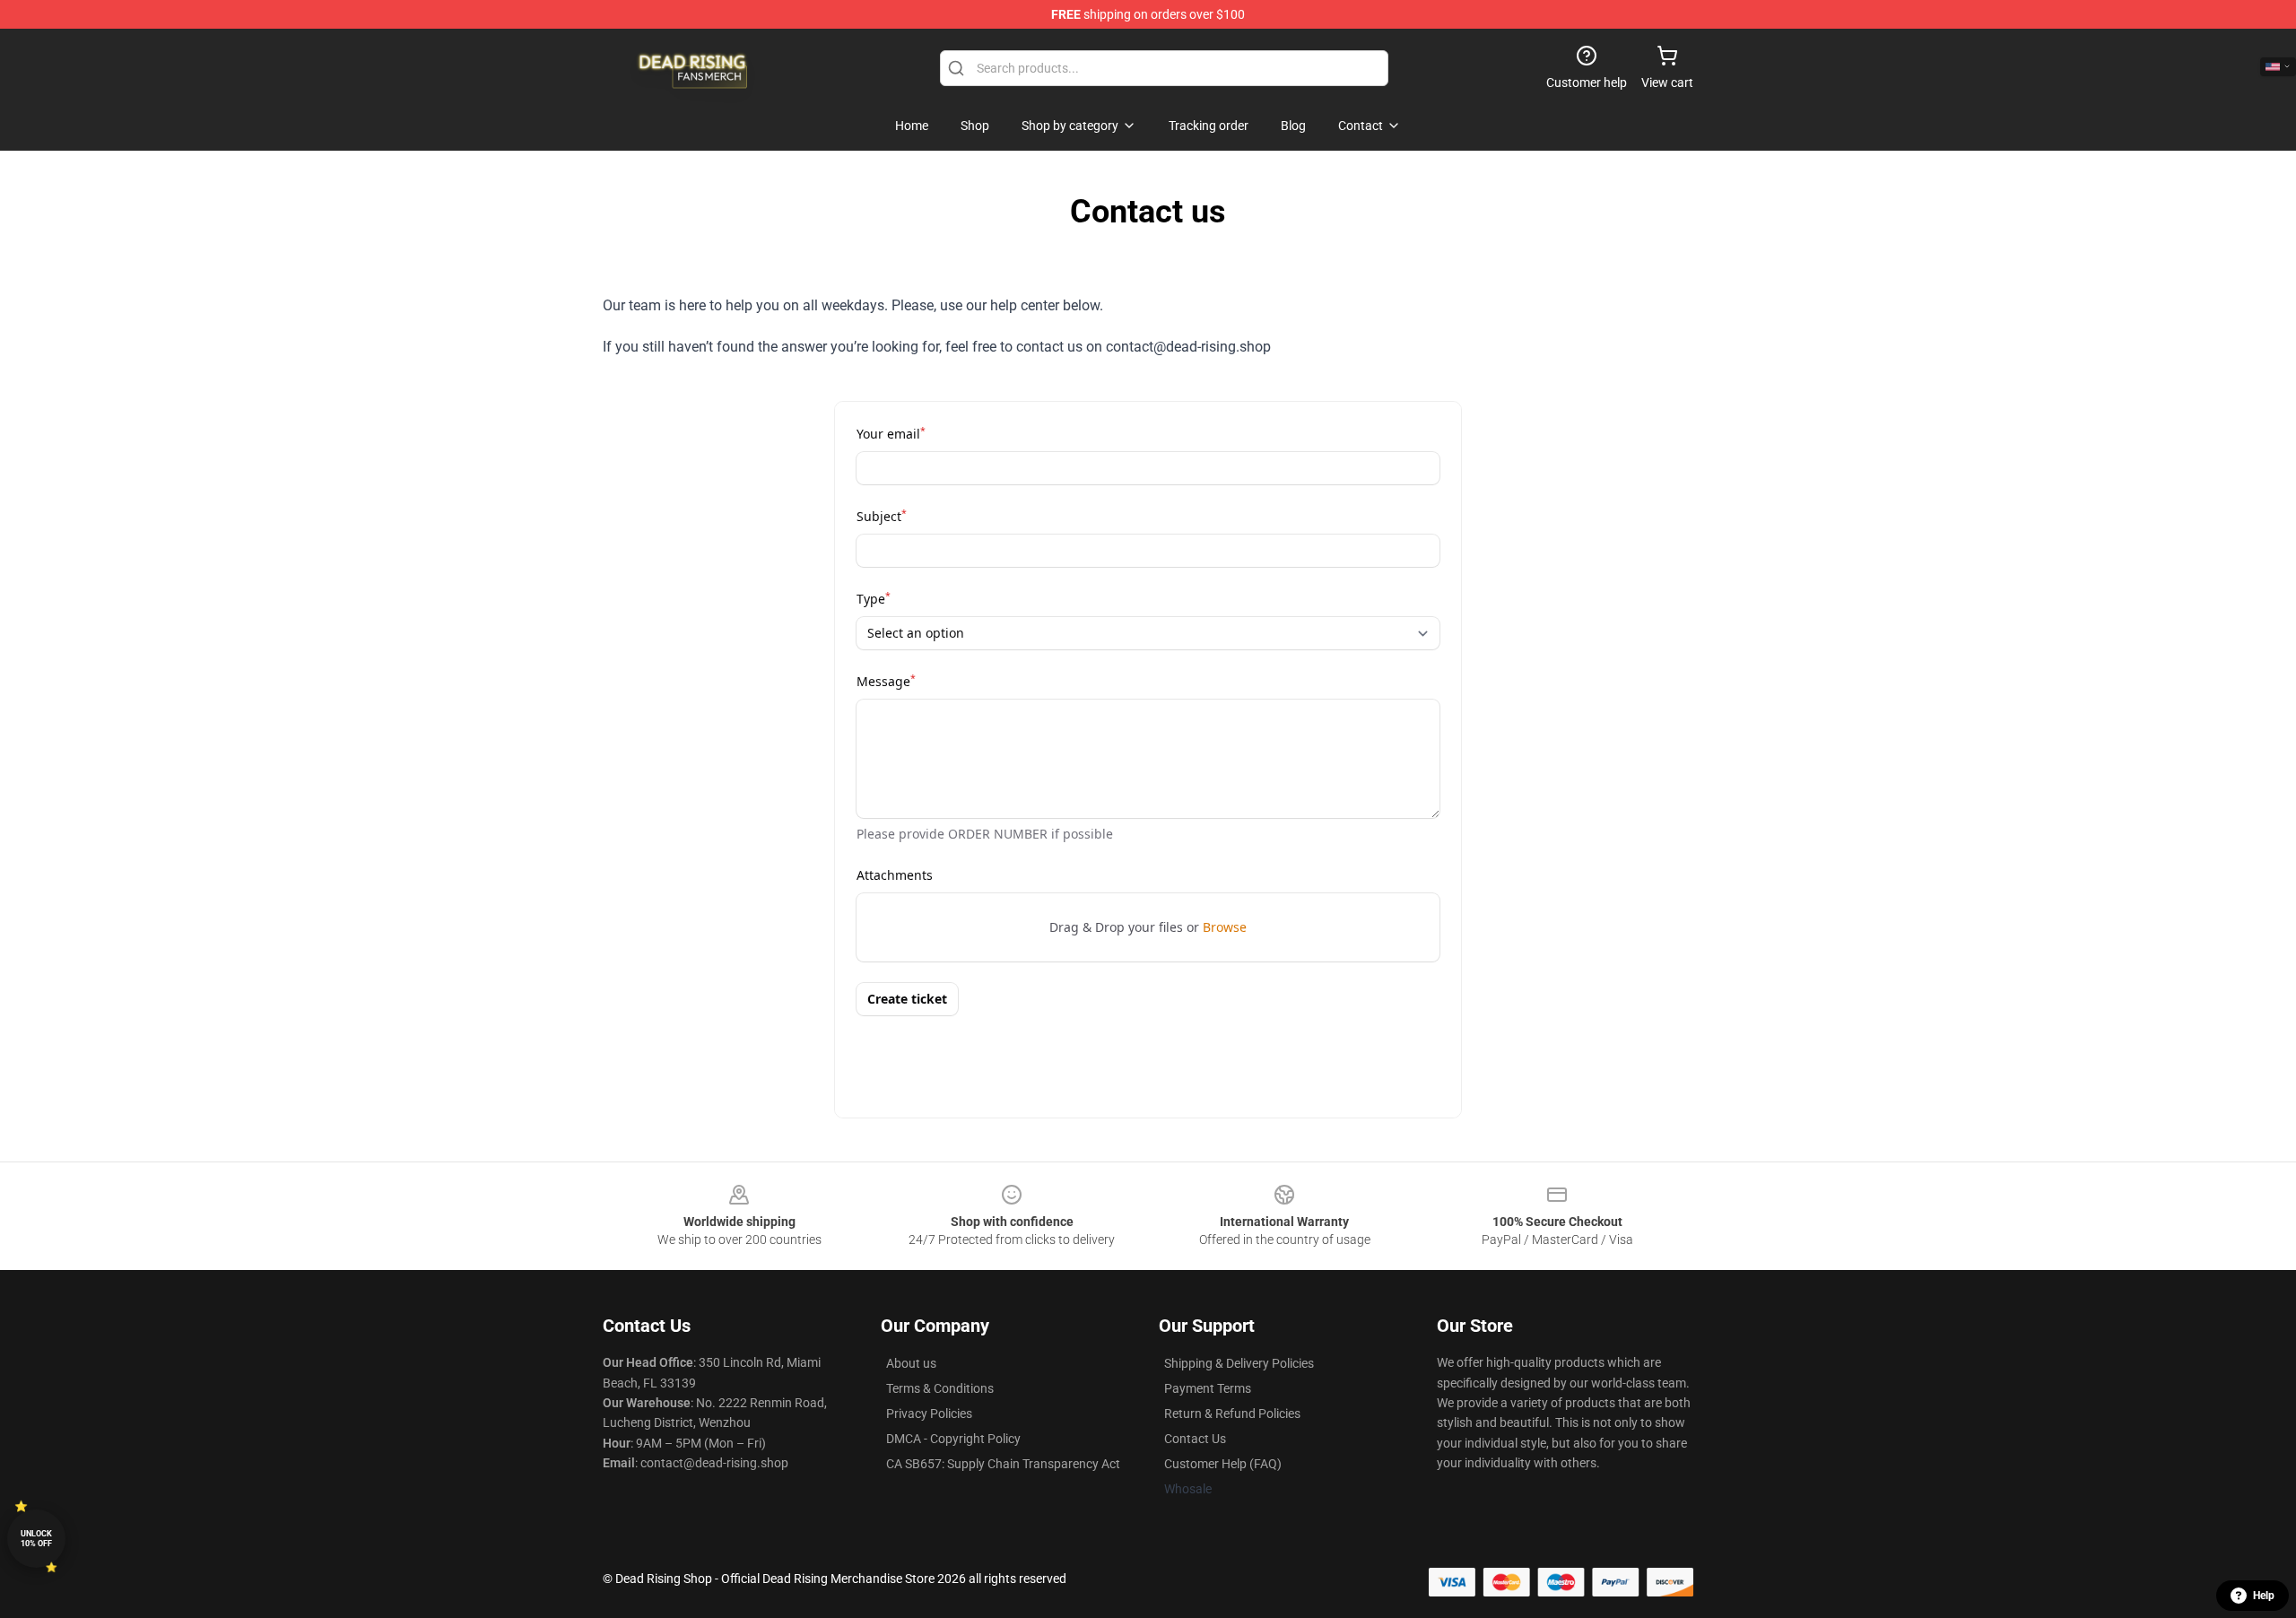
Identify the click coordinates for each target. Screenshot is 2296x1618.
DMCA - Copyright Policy (953, 1439)
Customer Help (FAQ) (1223, 1464)
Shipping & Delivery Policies (1239, 1363)
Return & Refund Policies (1232, 1414)
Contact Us (1195, 1439)
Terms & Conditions (940, 1388)
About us (911, 1363)
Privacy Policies (929, 1414)
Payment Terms (1208, 1388)
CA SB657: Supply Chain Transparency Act (1003, 1464)
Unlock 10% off (36, 1539)
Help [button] (2264, 1596)
